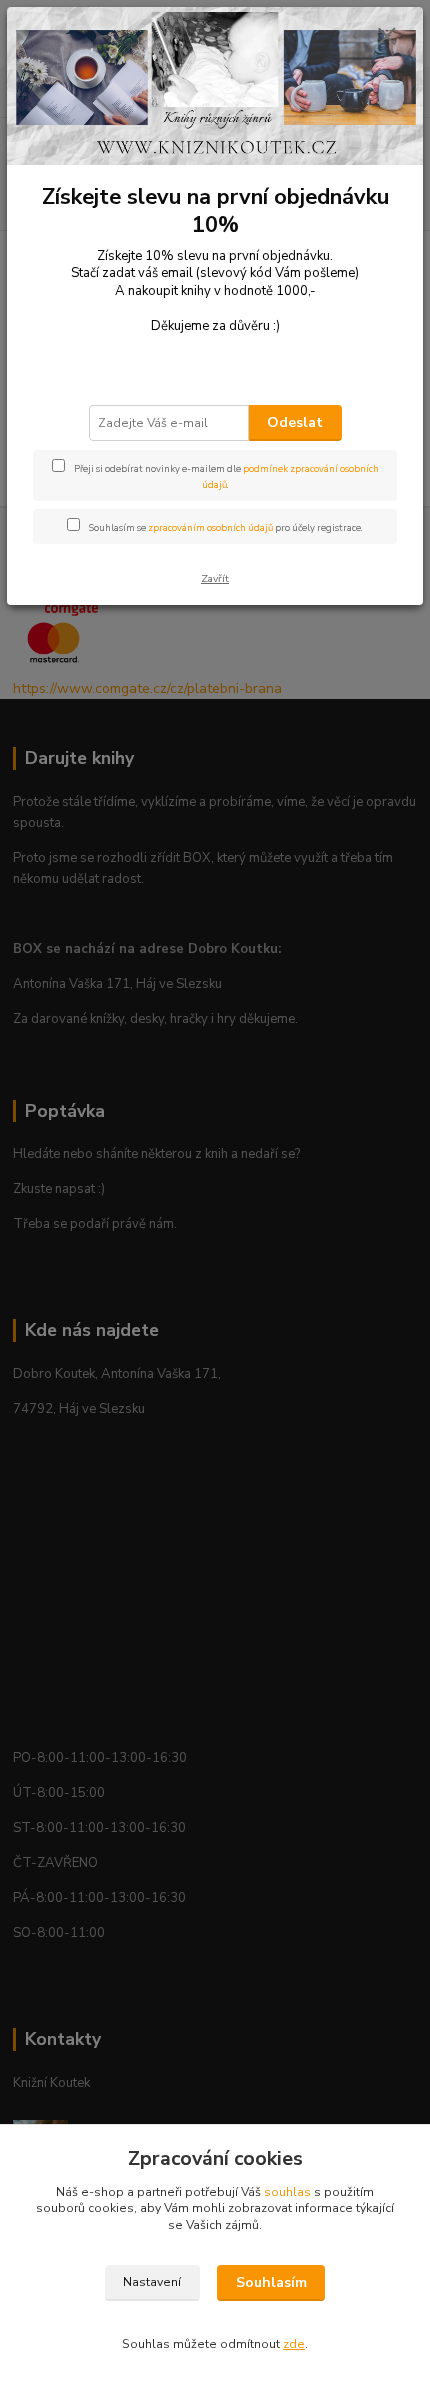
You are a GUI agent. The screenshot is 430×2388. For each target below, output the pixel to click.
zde (294, 2344)
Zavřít (215, 578)
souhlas (287, 2192)
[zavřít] (387, 38)
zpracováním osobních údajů (210, 527)
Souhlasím (271, 2282)
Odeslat (295, 422)
